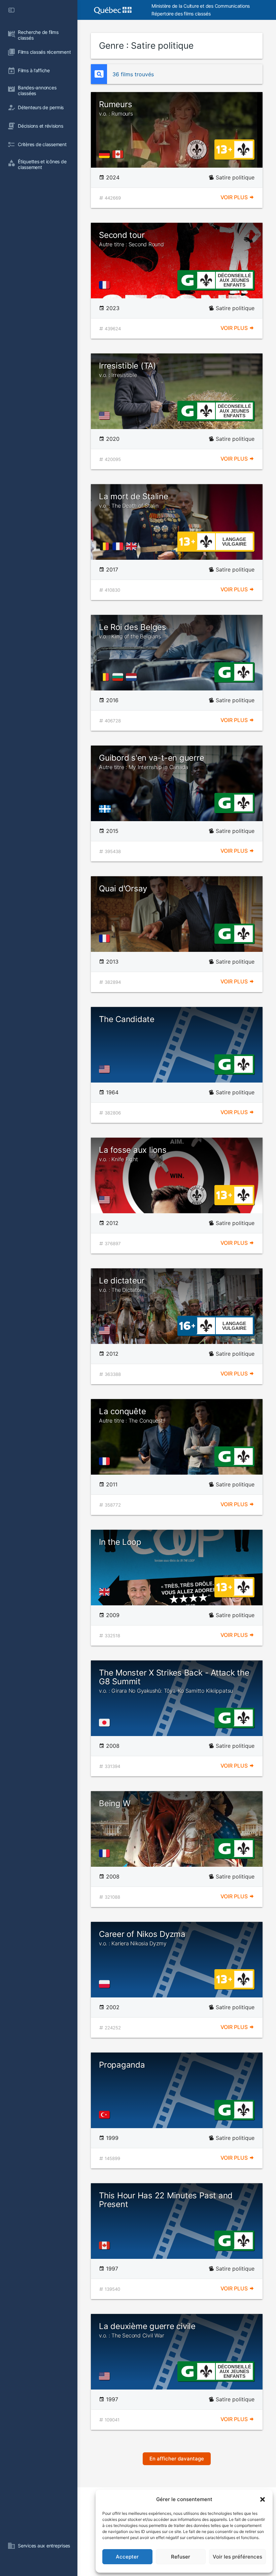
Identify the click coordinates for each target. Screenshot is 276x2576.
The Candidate (127, 1019)
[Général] (187, 280)
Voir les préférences (237, 2557)
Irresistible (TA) (128, 370)
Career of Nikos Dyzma (142, 1938)
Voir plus (235, 197)
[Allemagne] (106, 154)
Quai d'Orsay (123, 889)
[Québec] (107, 809)
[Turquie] (106, 2115)
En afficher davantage (177, 2459)
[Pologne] (106, 1984)
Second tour (131, 239)
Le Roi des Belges (133, 631)
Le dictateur (122, 1284)
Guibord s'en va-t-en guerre (152, 762)
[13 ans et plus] (224, 149)
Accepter (127, 2557)
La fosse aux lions (133, 1154)
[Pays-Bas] (133, 677)
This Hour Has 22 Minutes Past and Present (166, 2200)
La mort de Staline (134, 500)
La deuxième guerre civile (147, 2330)
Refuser (181, 2557)
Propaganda (122, 2065)
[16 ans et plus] (187, 1325)
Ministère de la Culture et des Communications (201, 6)
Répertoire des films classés (181, 14)
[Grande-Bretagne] (133, 546)
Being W (115, 1803)
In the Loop (120, 1542)
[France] (106, 285)
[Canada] (119, 154)
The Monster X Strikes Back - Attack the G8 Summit (174, 1681)
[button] (263, 2499)
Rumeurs (116, 108)
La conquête (131, 1415)
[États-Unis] (106, 416)
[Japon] (106, 1723)
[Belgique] (106, 546)
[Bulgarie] (119, 677)
